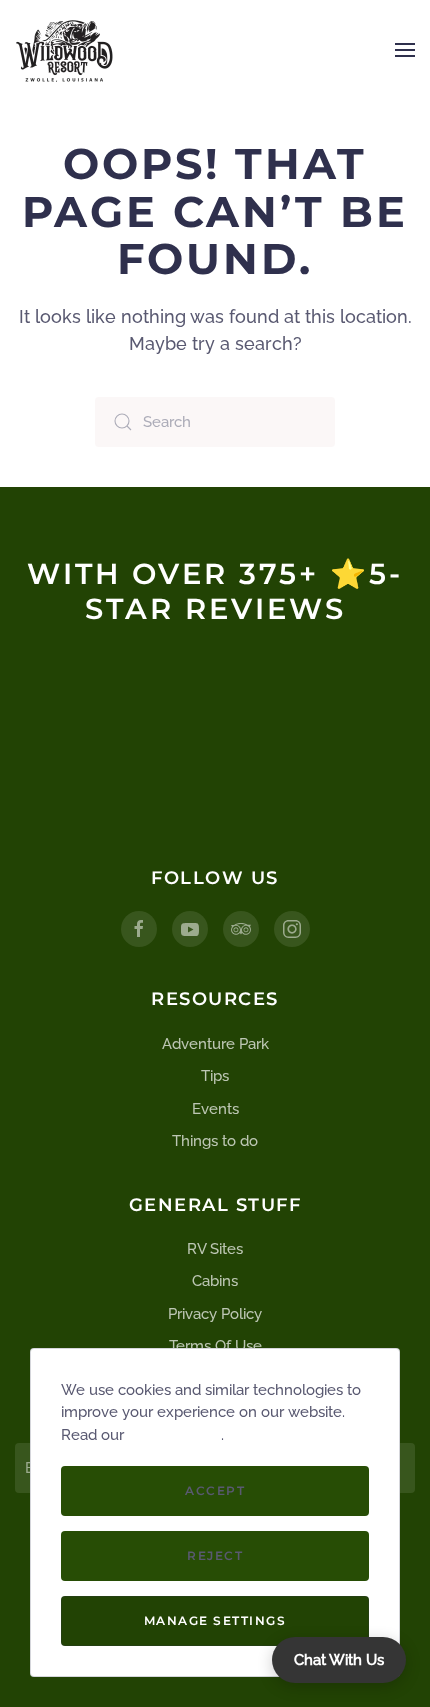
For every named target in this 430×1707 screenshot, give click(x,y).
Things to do (215, 1141)
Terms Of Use (215, 1346)
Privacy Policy (215, 1314)
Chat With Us (339, 1660)
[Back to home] (65, 50)
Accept (215, 1490)
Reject (215, 1555)
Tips (215, 1076)
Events (215, 1109)
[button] (405, 50)
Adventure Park (215, 1044)
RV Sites (215, 1249)
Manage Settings (215, 1620)
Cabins (215, 1281)
